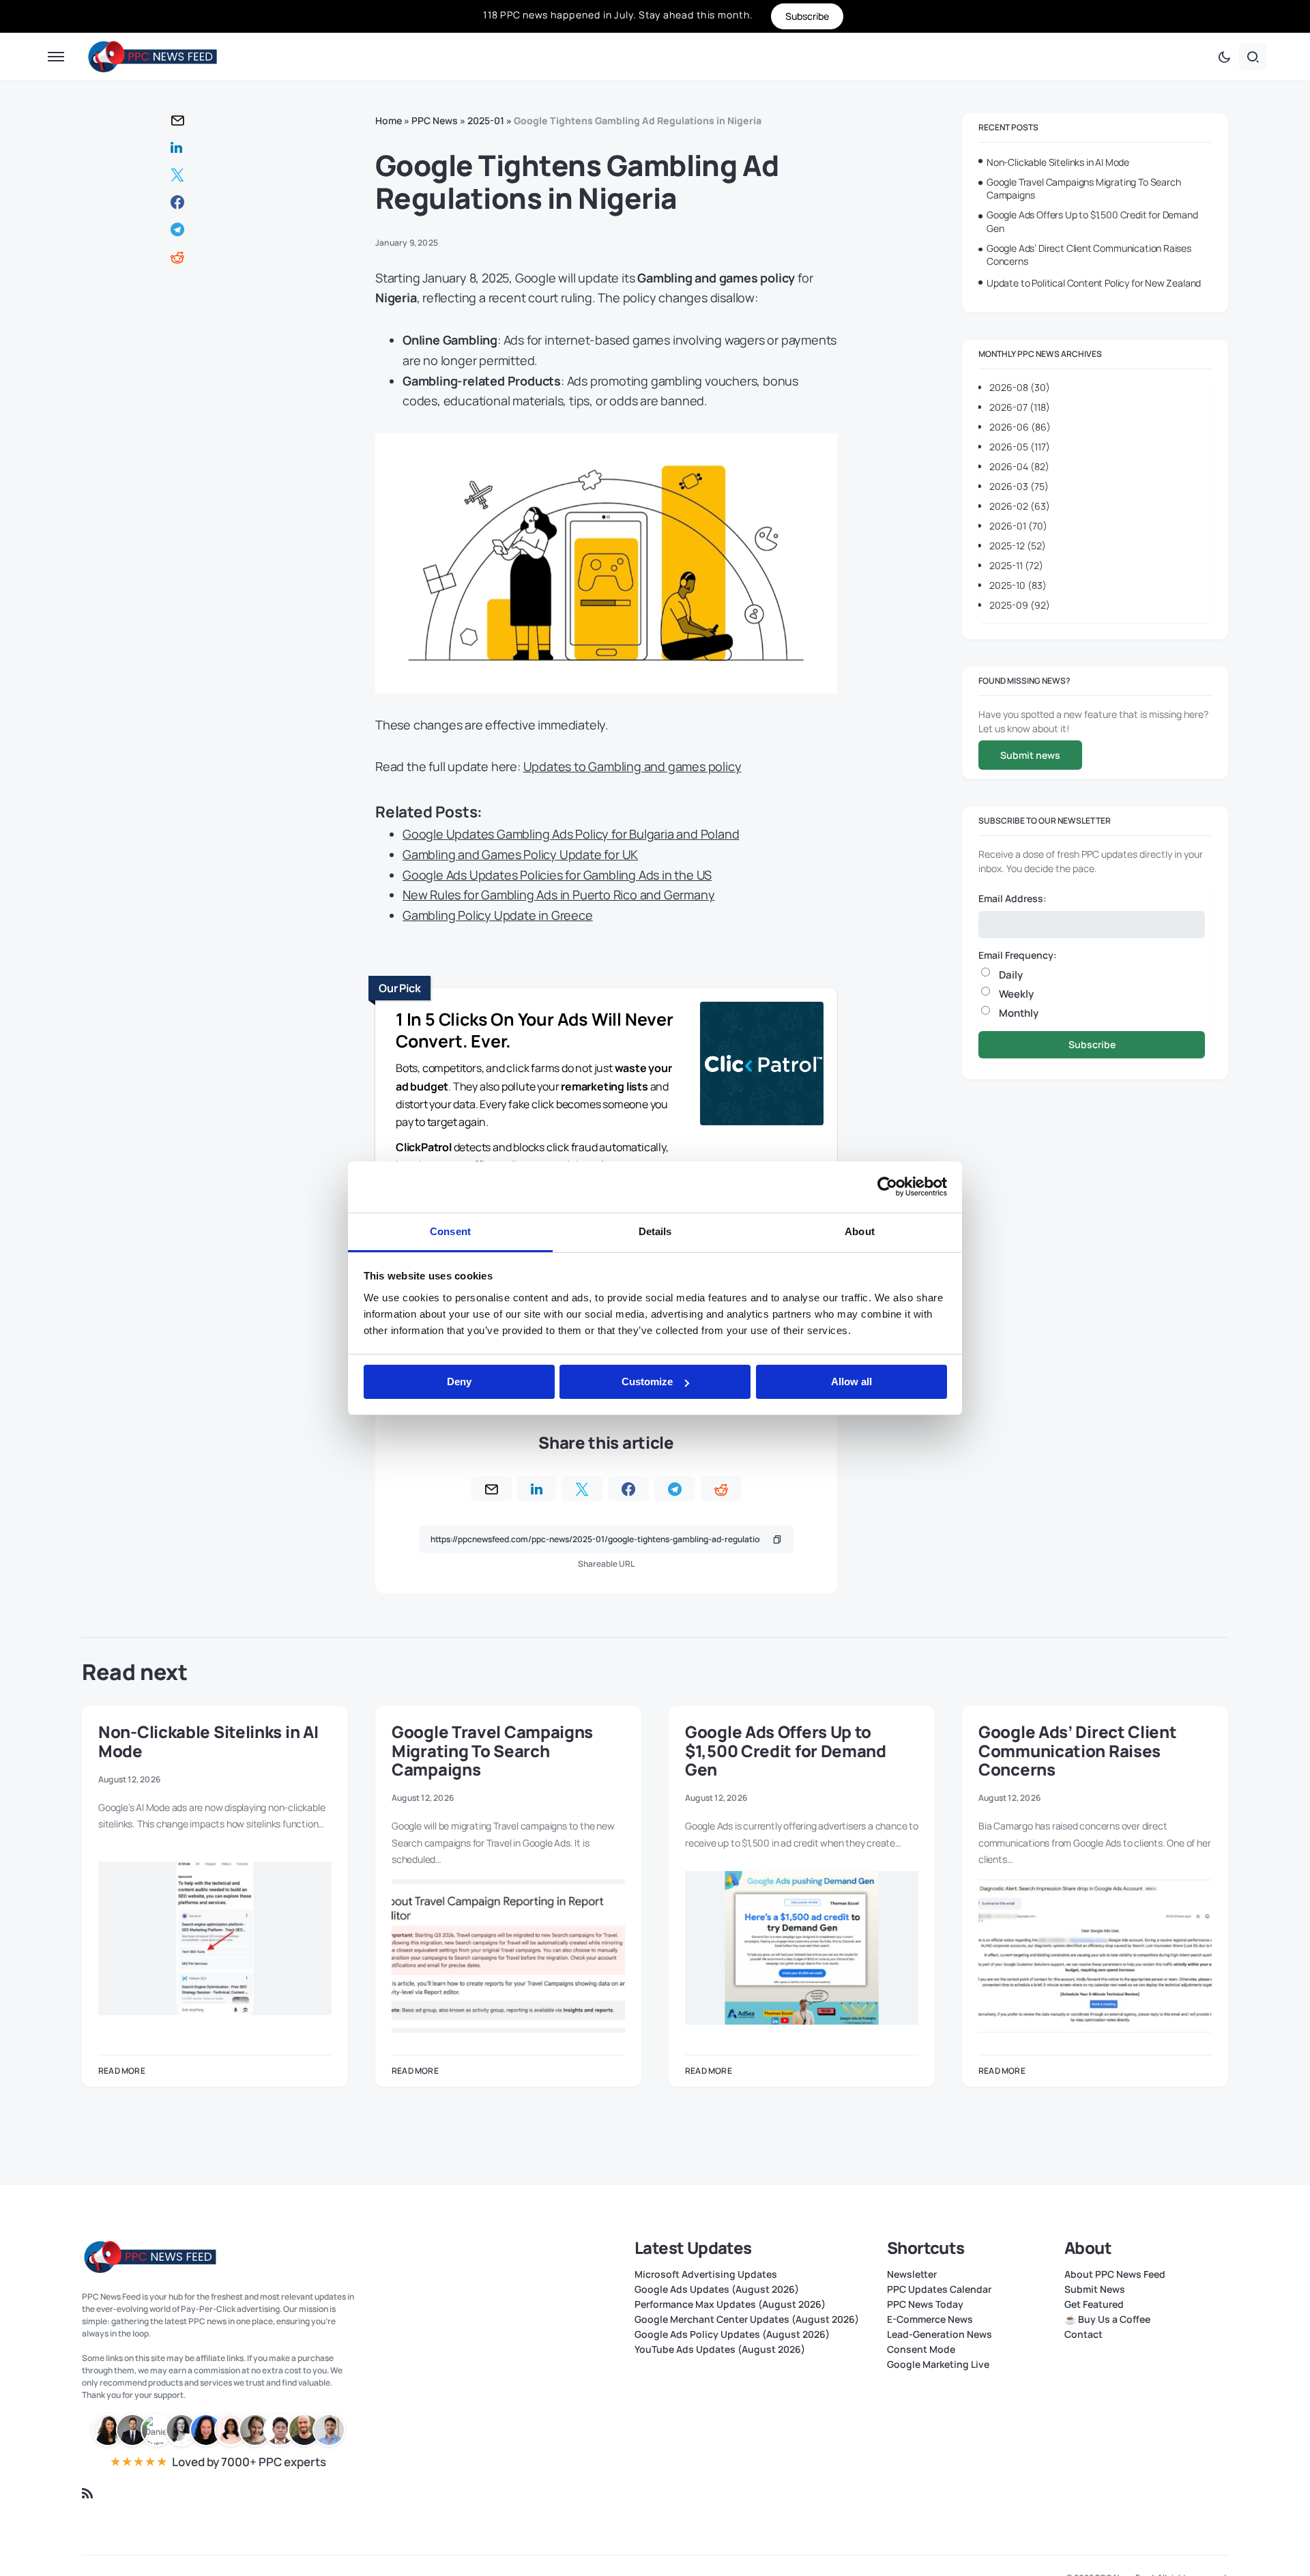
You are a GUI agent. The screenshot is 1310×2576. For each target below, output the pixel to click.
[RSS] (87, 2493)
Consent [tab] (450, 1231)
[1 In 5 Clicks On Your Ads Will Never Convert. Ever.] (762, 1066)
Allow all (851, 1381)
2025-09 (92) (1020, 605)
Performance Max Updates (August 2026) (730, 2304)
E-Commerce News (930, 2319)
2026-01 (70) (1018, 526)
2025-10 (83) (1018, 585)
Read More (122, 2071)
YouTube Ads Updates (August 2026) (720, 2349)
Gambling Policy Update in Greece (498, 915)
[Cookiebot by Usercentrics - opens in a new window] (887, 1187)
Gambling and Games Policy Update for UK (520, 854)
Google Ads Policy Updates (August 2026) (732, 2334)
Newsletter (912, 2274)
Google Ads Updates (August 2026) (717, 2289)
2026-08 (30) (1020, 387)
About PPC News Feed (1115, 2274)
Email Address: (1013, 898)
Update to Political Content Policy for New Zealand (1094, 283)
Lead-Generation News (940, 2334)
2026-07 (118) (1020, 407)
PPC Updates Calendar (939, 2289)
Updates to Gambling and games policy (632, 766)
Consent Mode (921, 2349)
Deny (459, 1381)
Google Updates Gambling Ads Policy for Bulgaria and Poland (571, 834)
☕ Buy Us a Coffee (1107, 2319)
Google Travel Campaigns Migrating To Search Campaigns (1083, 189)
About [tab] (860, 1231)
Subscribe (1092, 1044)
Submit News (1095, 2289)
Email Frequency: (1018, 954)
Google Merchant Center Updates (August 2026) (747, 2319)
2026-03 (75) (1019, 486)
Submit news (1030, 755)
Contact (1083, 2334)
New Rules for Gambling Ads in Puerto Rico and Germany (558, 895)
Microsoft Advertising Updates (706, 2274)
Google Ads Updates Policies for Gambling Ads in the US (557, 875)
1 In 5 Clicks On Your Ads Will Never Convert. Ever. (535, 1030)
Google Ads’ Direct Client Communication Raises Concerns (1089, 255)
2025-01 (486, 120)
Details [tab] (655, 1231)
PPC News (435, 120)
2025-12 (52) (1018, 546)
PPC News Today (925, 2304)
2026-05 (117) (1020, 447)
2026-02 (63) (1020, 506)
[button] (56, 57)
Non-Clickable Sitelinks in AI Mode (1058, 162)
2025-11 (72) (1016, 565)
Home (389, 120)
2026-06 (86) (1020, 427)
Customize (647, 1381)
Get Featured (1094, 2304)
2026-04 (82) (1019, 466)
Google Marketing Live (938, 2364)
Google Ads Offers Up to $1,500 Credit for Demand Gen (1092, 221)
